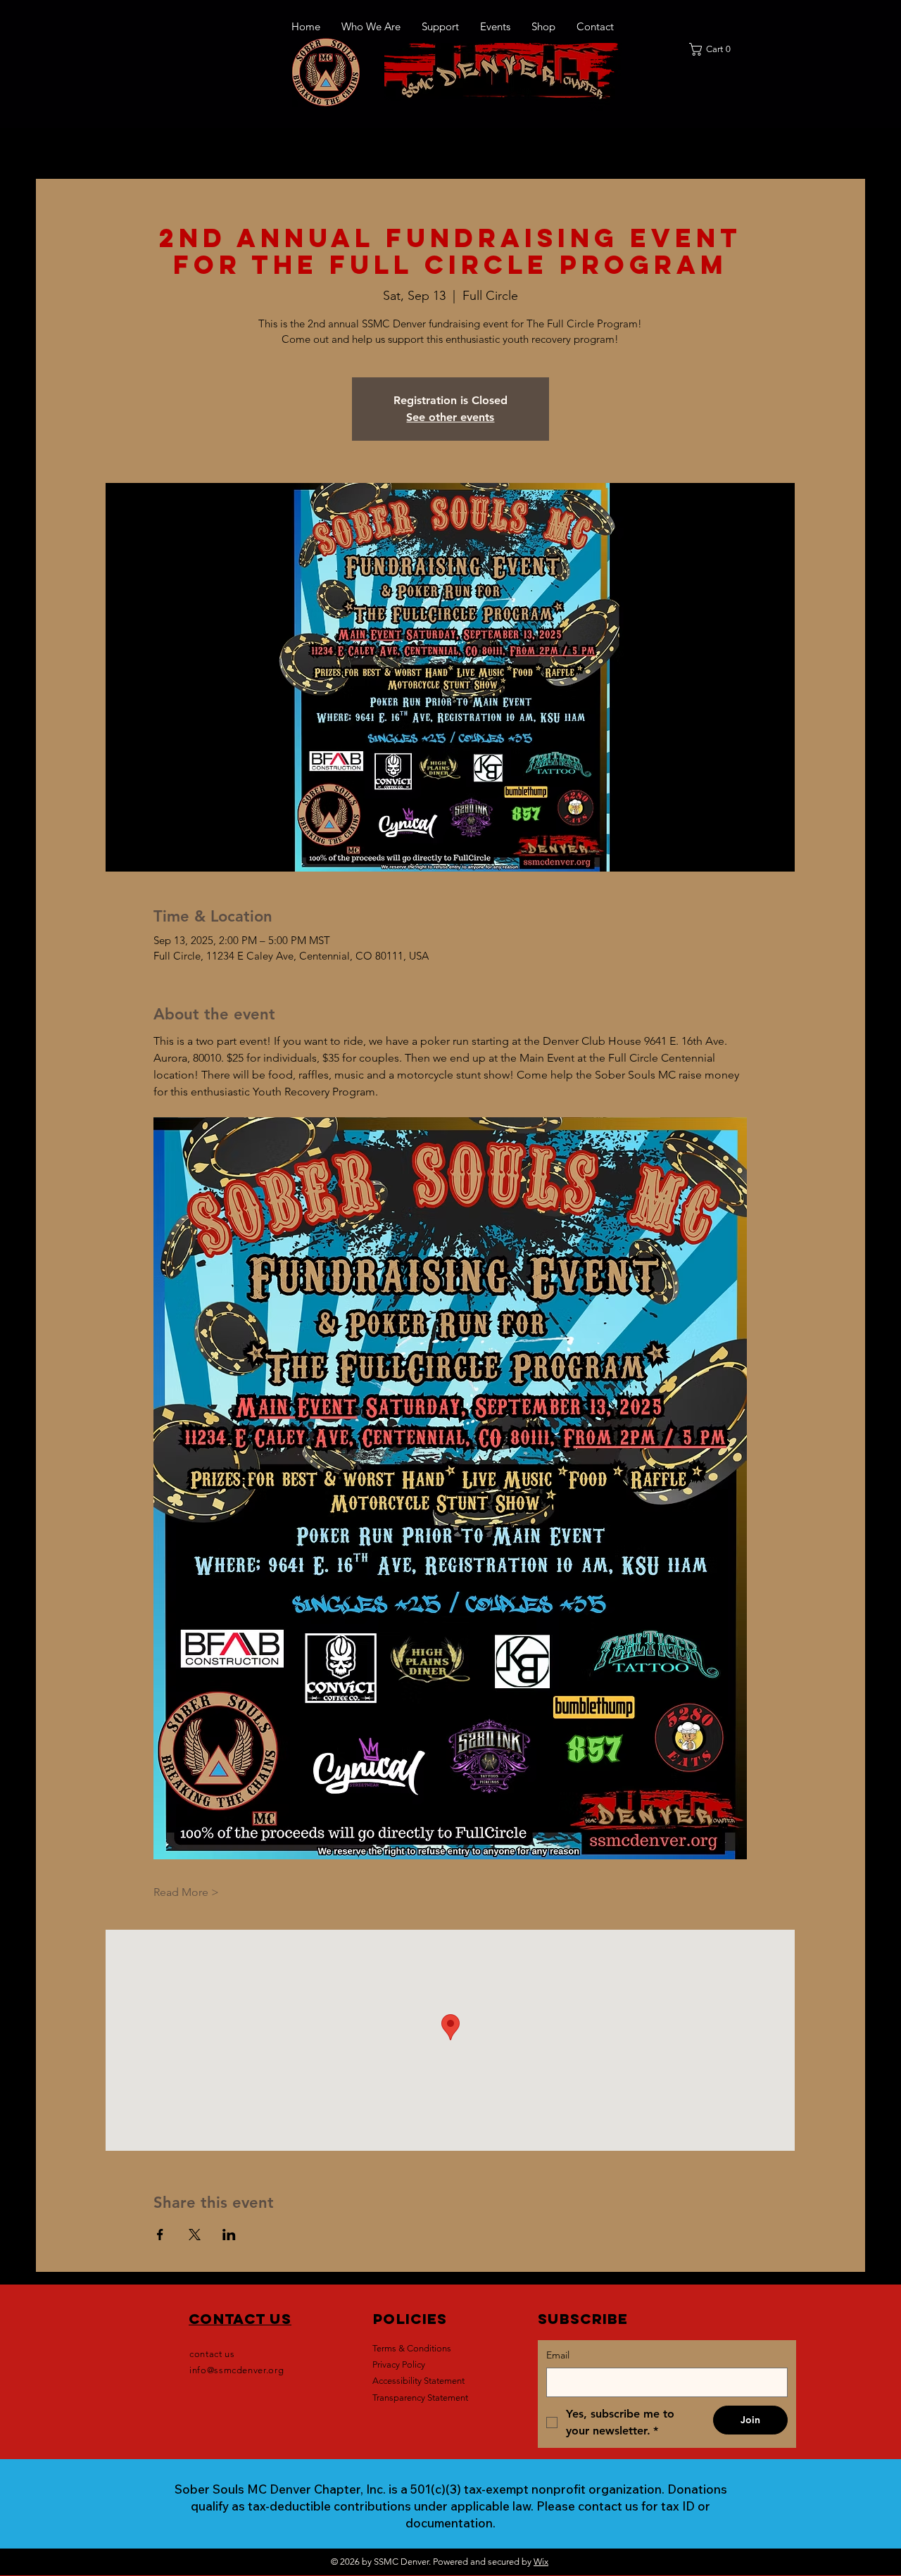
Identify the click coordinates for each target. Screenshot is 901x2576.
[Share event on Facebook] (160, 2235)
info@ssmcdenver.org (237, 2370)
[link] (714, 49)
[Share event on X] (195, 2235)
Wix (541, 2562)
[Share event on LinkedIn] (229, 2235)
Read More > (186, 1892)
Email (558, 2355)
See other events (450, 417)
